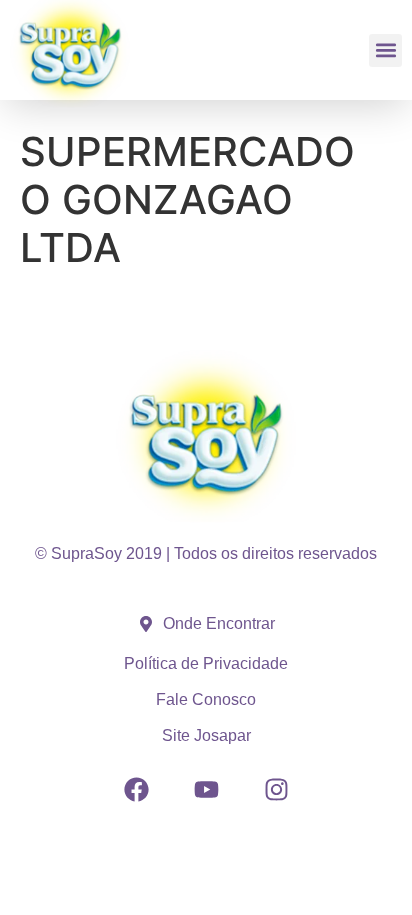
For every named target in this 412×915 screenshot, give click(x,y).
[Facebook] (136, 789)
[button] (385, 50)
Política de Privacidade (206, 663)
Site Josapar (206, 735)
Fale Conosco (206, 699)
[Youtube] (206, 789)
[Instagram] (276, 789)
